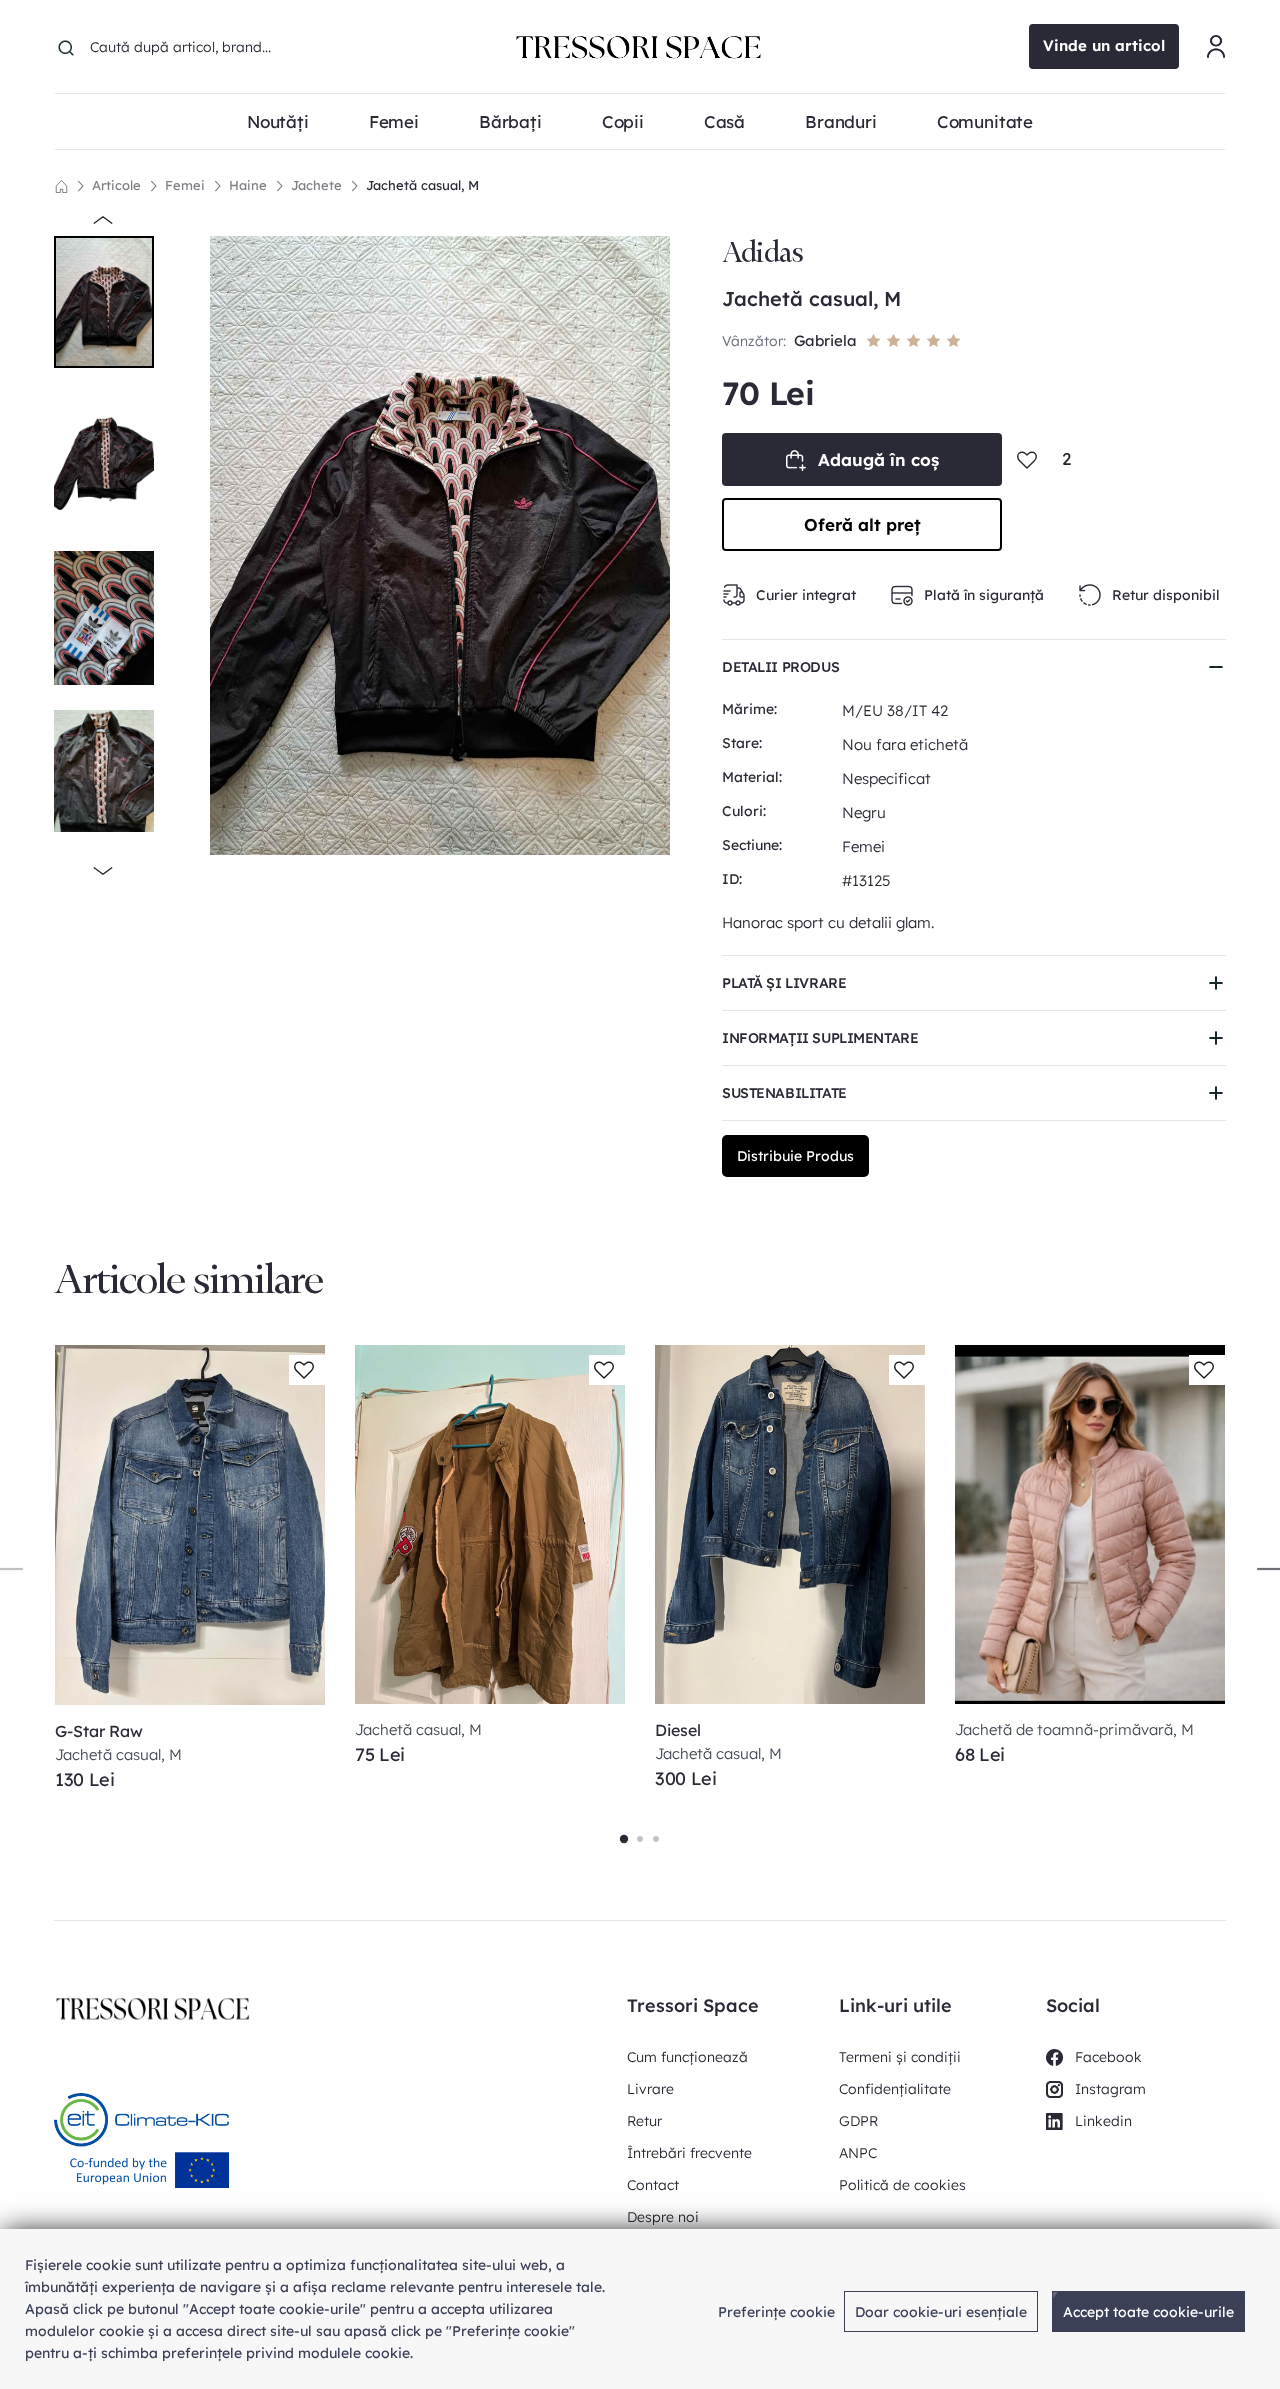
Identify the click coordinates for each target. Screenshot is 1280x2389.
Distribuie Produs (795, 1156)
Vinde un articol (1104, 45)
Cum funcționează (687, 2057)
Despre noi (663, 2217)
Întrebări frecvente (689, 2153)
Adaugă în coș (878, 459)
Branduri (841, 121)
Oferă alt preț (862, 524)
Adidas (762, 252)
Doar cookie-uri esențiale (941, 2312)
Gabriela (825, 340)
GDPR (858, 2121)
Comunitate (985, 121)
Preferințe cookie (776, 2312)
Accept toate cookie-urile (1148, 2312)
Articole (116, 185)
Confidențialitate (895, 2089)
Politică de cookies (902, 2185)
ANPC (858, 2153)
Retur (644, 2121)
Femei (185, 185)
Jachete (316, 185)
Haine (248, 185)
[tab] (624, 1839)
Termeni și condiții (900, 2057)
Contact (653, 2185)
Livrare (650, 2089)
